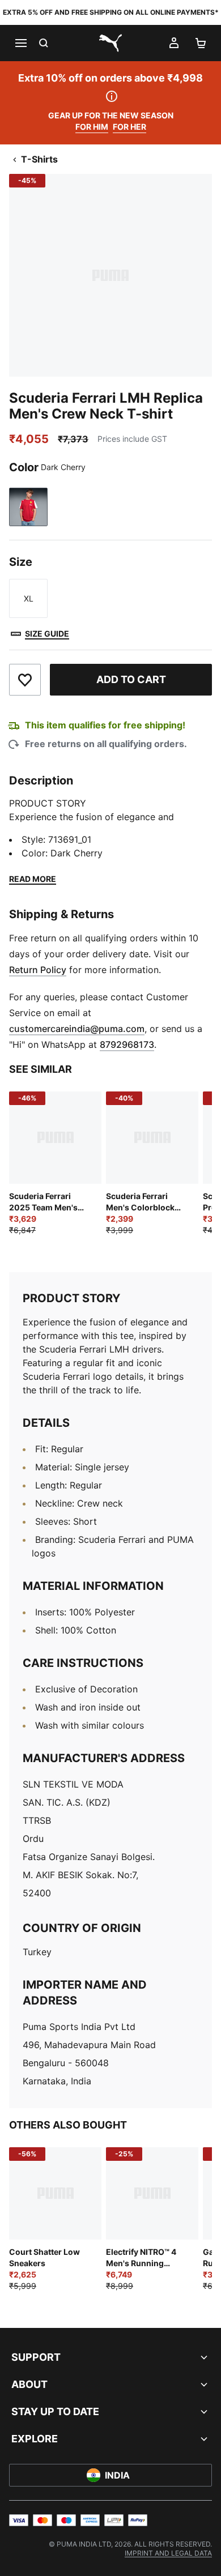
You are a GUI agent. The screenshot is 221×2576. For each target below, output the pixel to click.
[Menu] (20, 43)
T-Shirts (39, 159)
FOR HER (129, 127)
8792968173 (127, 1044)
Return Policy (38, 970)
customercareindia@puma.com (77, 1029)
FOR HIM (92, 127)
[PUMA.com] (110, 43)
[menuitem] (168, 2553)
